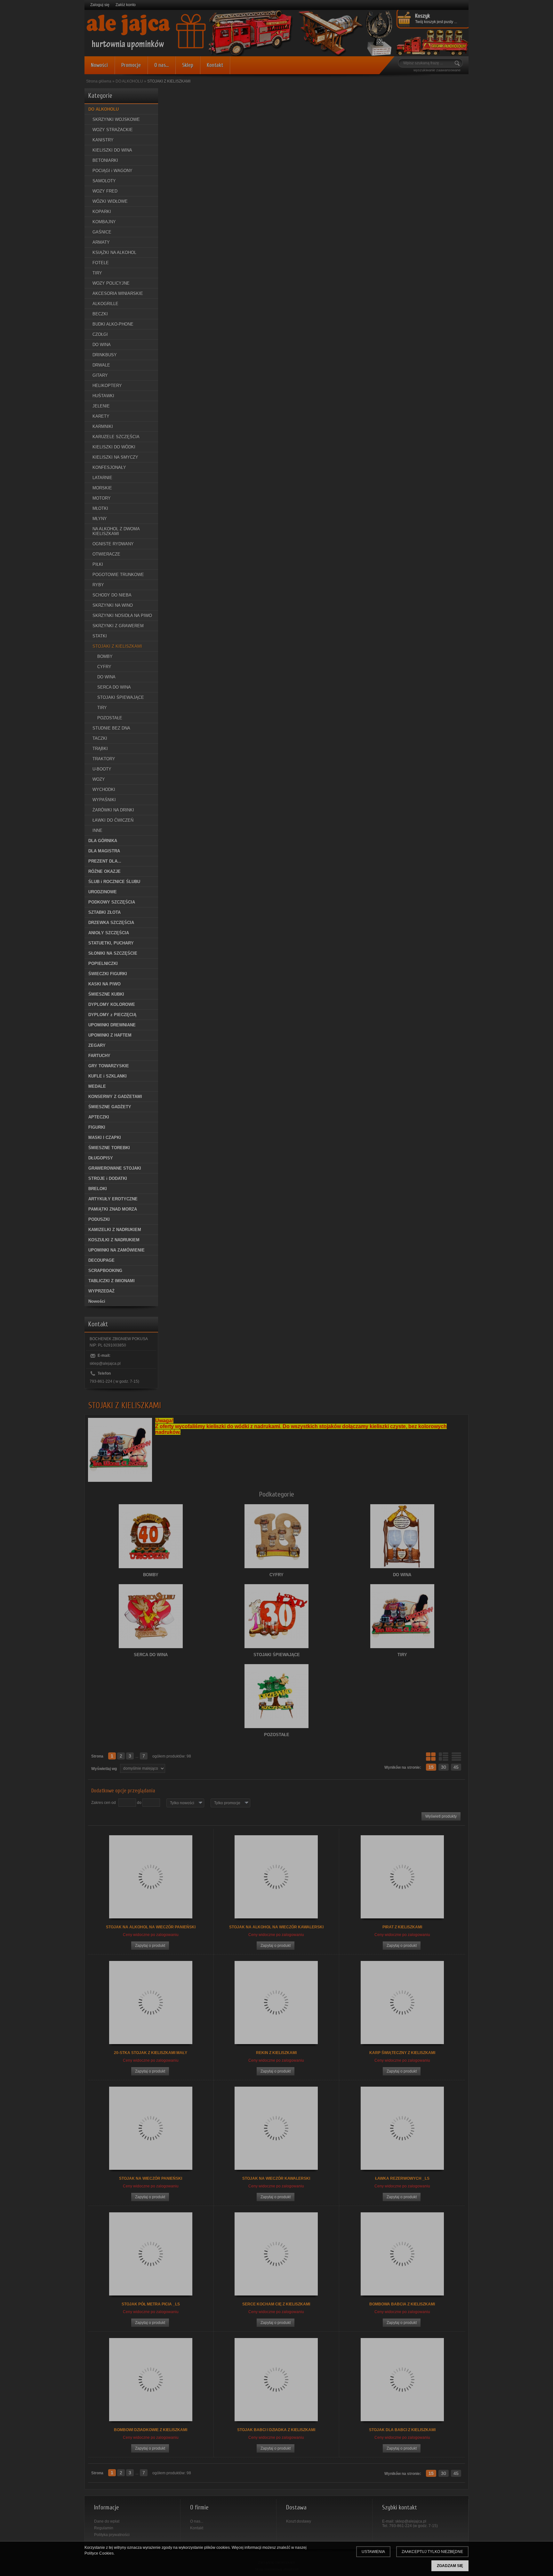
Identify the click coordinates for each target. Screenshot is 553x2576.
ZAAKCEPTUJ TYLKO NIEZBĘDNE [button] (432, 2552)
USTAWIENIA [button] (373, 2552)
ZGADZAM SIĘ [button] (450, 2566)
